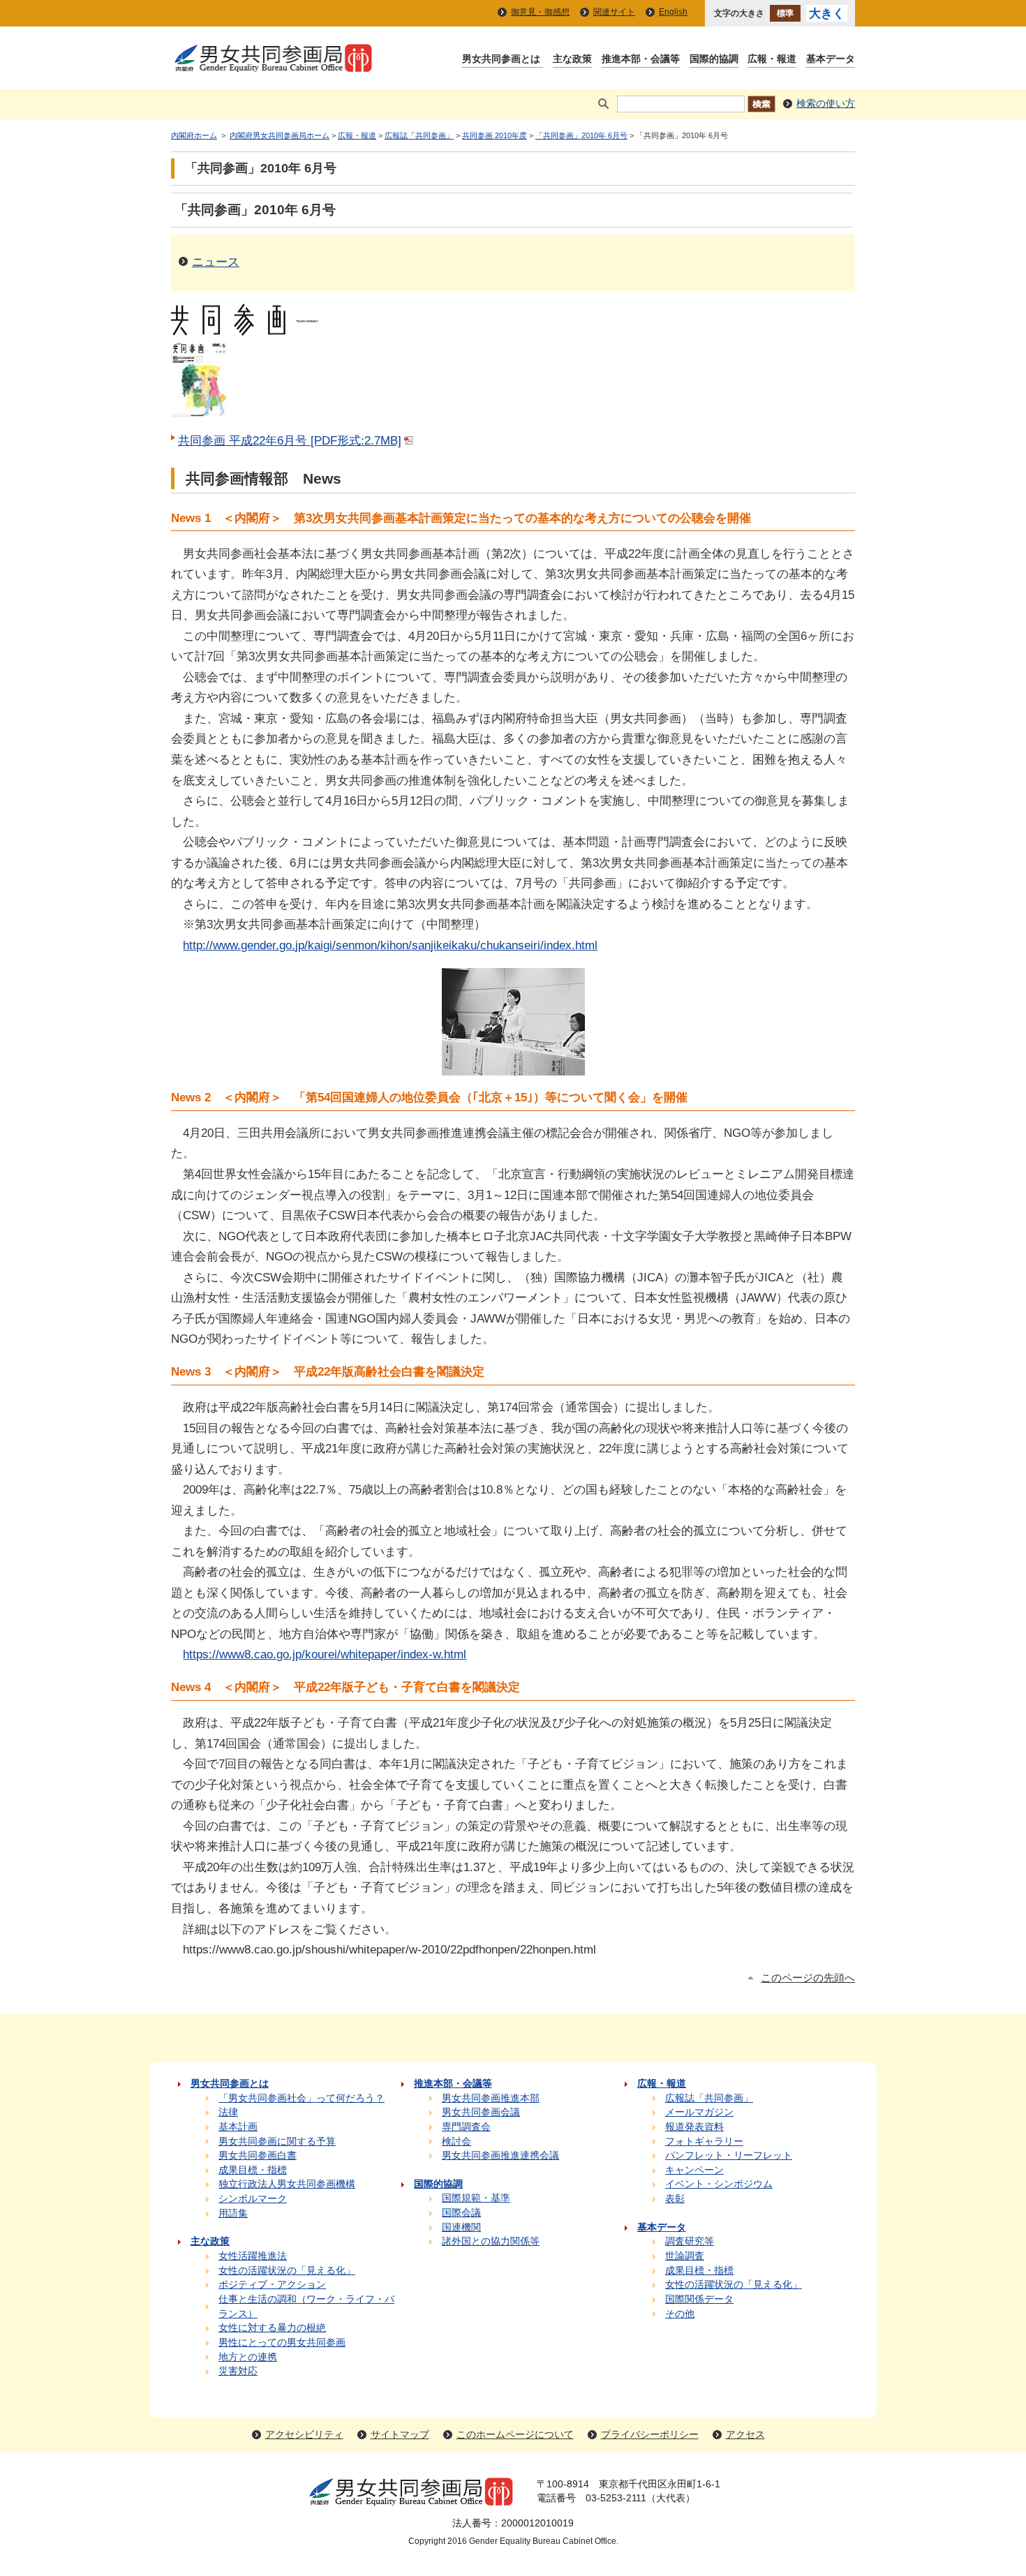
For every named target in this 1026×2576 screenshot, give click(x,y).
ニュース (216, 262)
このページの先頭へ (808, 1978)
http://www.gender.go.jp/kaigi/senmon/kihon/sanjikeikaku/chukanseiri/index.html (390, 945)
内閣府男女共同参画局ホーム (280, 135)
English (673, 12)
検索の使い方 (826, 104)
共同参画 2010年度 (495, 135)
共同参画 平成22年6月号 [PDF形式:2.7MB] (290, 440)
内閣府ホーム (194, 135)
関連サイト (614, 12)
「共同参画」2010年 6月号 (581, 135)
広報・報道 (357, 135)
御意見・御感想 (540, 12)
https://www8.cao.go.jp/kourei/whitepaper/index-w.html (325, 1654)
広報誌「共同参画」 (419, 135)
